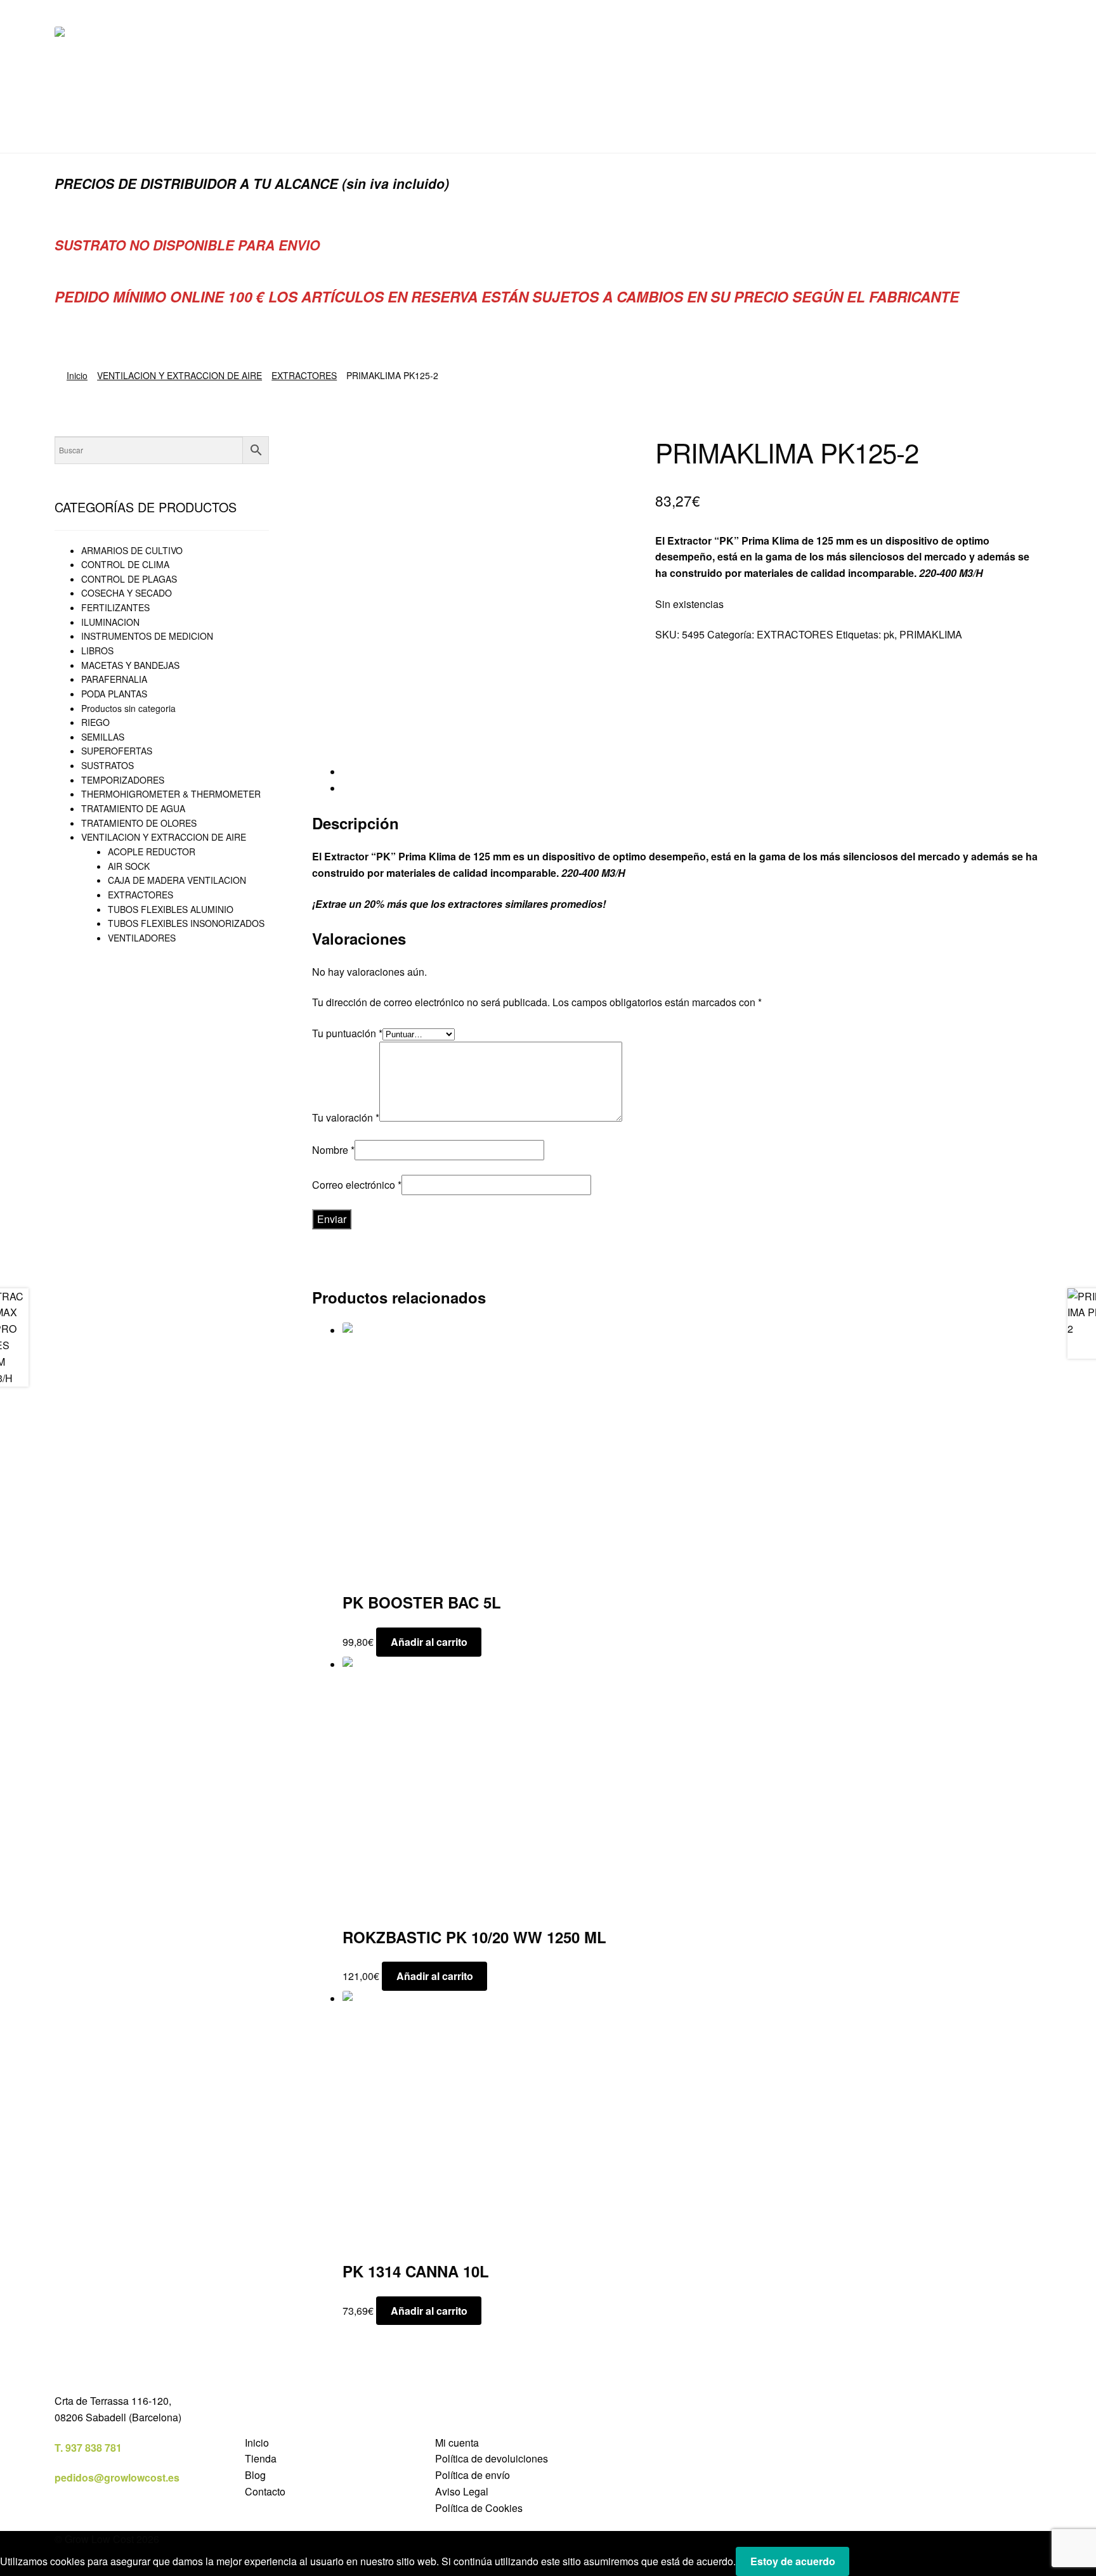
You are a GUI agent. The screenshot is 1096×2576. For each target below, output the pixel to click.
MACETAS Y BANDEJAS (130, 665)
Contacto (265, 2491)
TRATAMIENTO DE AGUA (133, 808)
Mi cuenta (457, 2443)
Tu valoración (346, 1117)
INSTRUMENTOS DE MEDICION (147, 636)
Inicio (77, 375)
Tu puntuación (347, 1033)
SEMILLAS (103, 737)
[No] (864, 2565)
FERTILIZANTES (115, 607)
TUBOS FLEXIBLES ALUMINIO (171, 909)
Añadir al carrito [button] (429, 1642)
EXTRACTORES (304, 375)
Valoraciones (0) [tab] (379, 788)
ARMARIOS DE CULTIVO (132, 550)
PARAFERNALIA (114, 679)
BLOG (201, 128)
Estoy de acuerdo (793, 2561)
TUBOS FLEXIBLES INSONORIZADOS (186, 923)
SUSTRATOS (108, 765)
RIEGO (95, 722)
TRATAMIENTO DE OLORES (139, 823)
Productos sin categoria (128, 708)
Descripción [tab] (369, 772)
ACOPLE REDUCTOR (152, 851)
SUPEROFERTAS (117, 751)
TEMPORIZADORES (123, 780)
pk (889, 634)
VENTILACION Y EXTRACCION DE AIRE (179, 375)
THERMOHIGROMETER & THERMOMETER (171, 794)
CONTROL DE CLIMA (125, 564)
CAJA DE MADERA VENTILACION (177, 880)
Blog (255, 2475)
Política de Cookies (479, 2508)
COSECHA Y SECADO (127, 593)
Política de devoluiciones (492, 2458)
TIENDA (73, 128)
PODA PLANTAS (114, 694)
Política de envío (473, 2475)
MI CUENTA (140, 128)
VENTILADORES (142, 938)
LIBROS (97, 650)
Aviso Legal (462, 2491)
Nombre (333, 1150)
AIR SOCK (129, 866)
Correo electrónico (357, 1185)
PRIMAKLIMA (931, 634)
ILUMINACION (110, 622)
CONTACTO (263, 128)
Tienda (261, 2458)
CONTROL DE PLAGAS (129, 579)
